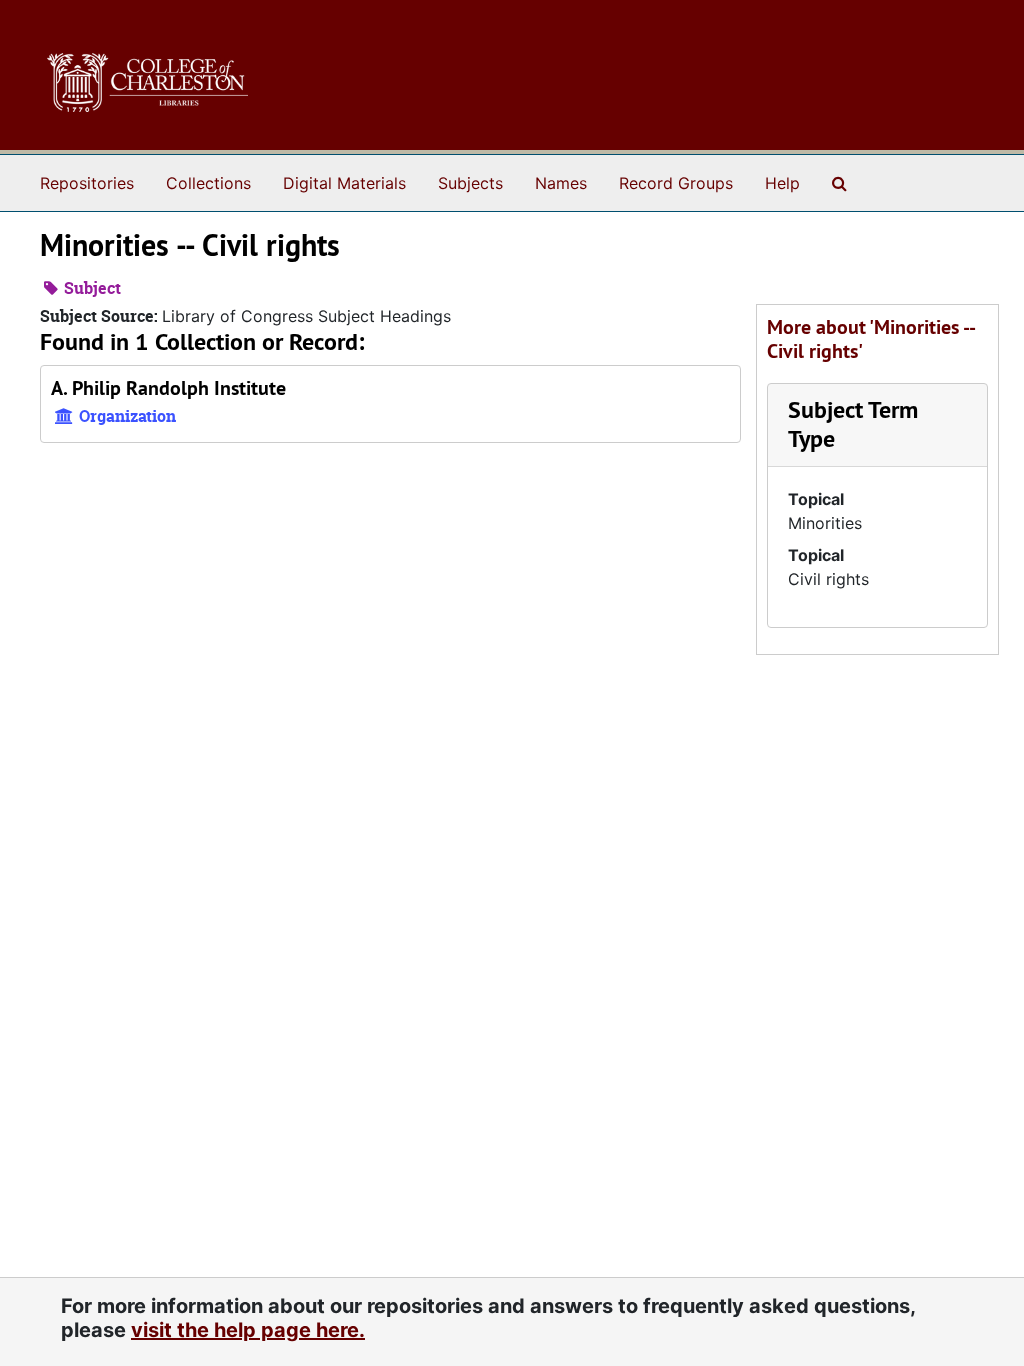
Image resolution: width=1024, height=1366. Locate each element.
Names (561, 183)
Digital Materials (344, 183)
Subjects (470, 183)
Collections (208, 183)
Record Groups (676, 183)
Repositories (87, 183)
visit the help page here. (248, 1330)
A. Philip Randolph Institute (168, 388)
